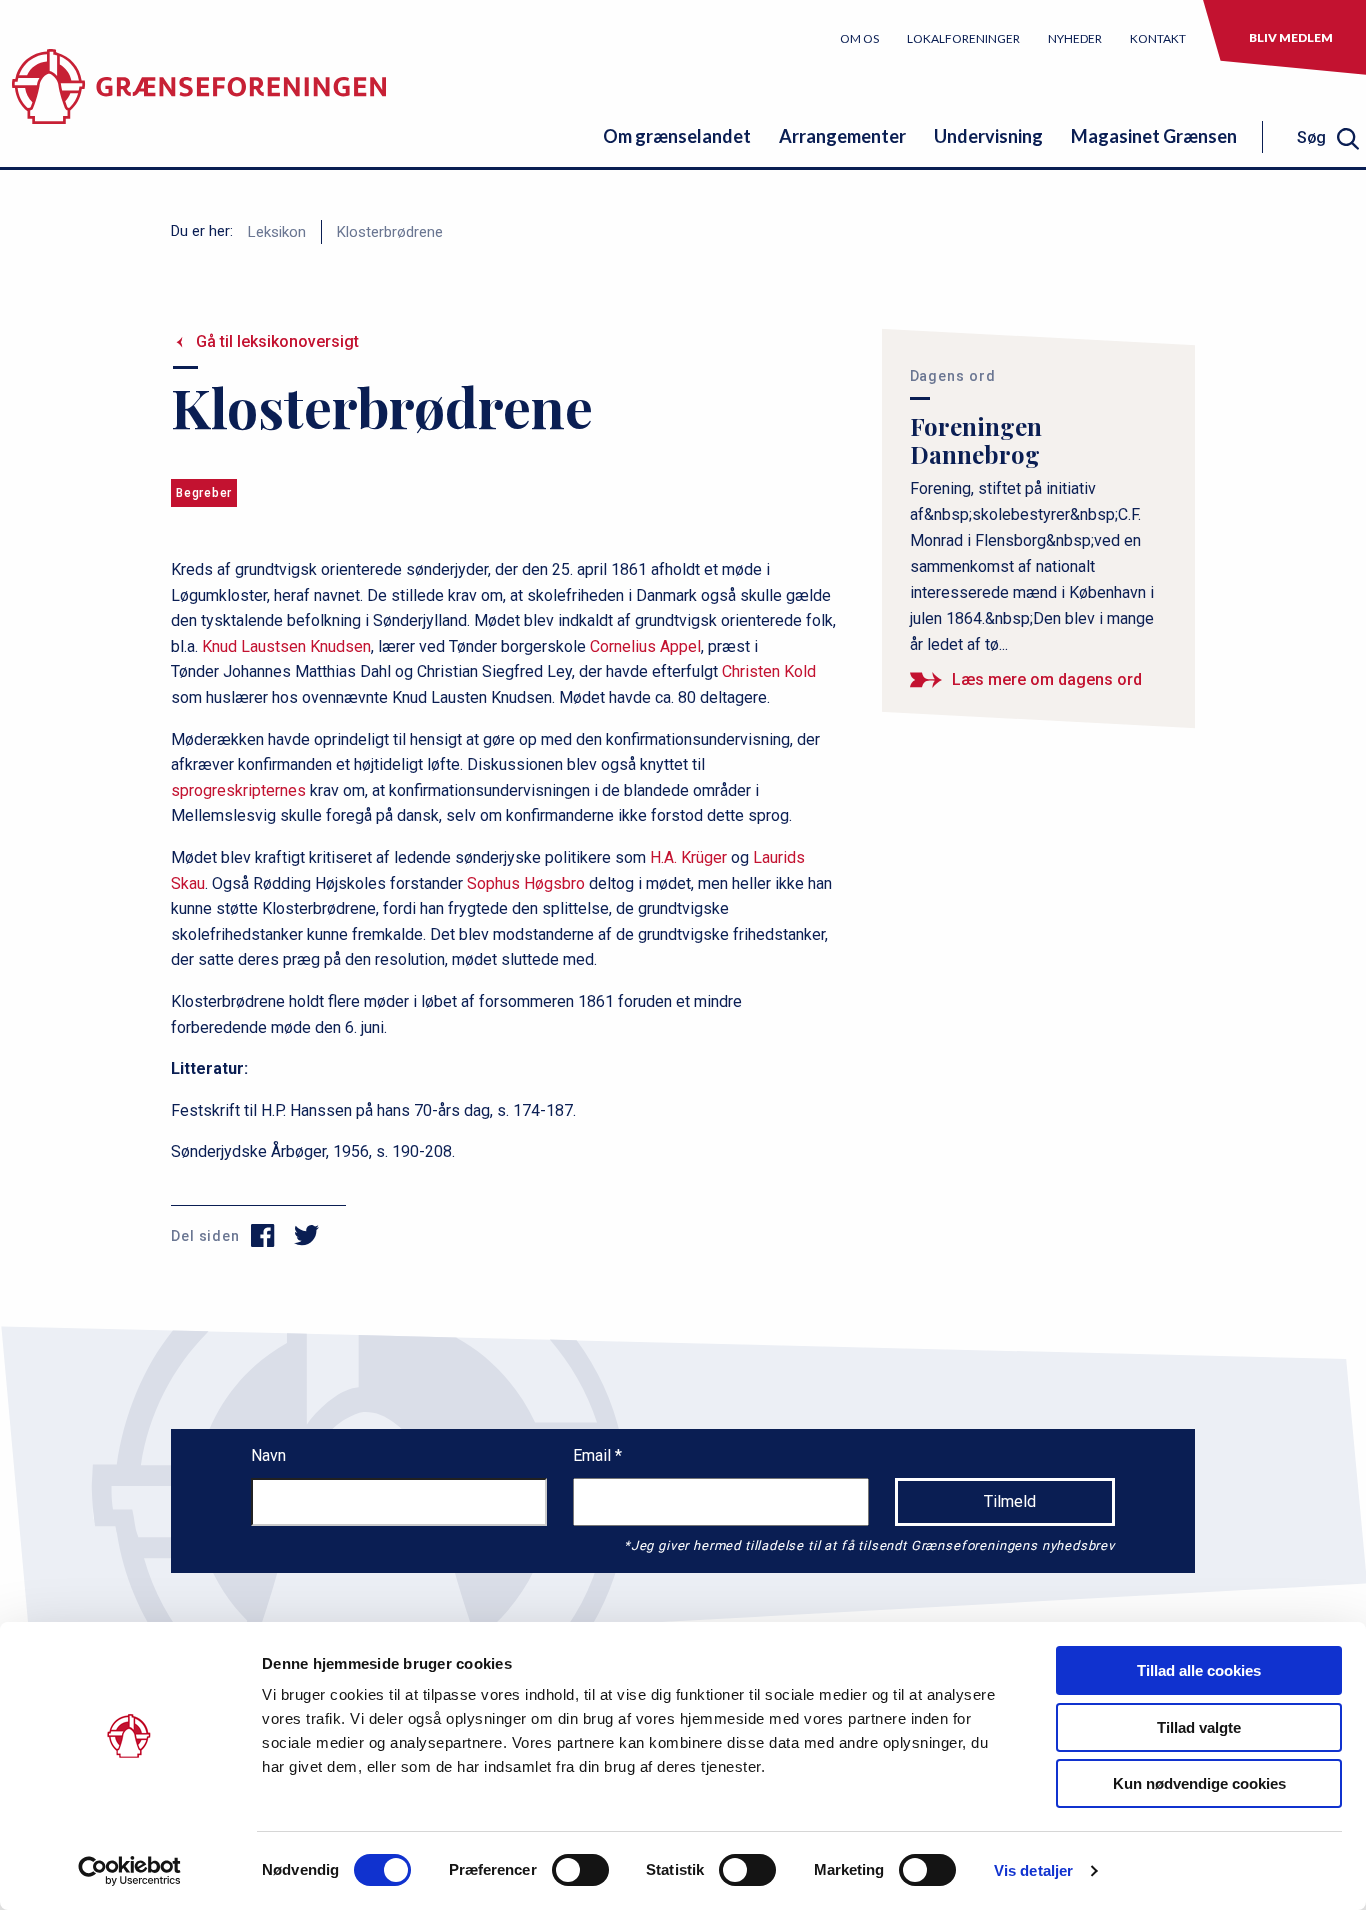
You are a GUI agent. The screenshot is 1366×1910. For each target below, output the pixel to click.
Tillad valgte (1199, 1727)
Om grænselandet (677, 136)
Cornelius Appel (645, 646)
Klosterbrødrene (390, 232)
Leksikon (277, 232)
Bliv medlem (1291, 37)
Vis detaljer (1033, 1870)
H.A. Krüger (688, 857)
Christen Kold (769, 671)
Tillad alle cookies (1199, 1670)
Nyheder (1075, 38)
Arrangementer (842, 136)
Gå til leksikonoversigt (277, 341)
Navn (268, 1455)
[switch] (580, 1870)
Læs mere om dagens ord (1047, 679)
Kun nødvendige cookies (1199, 1783)
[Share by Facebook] (263, 1236)
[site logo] (199, 94)
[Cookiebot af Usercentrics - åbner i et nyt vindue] (129, 1871)
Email (594, 1455)
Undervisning (988, 136)
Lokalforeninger (963, 38)
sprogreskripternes (238, 790)
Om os (859, 38)
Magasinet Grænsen (1154, 136)
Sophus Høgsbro (526, 883)
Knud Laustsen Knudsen (286, 646)
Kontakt (1158, 38)
